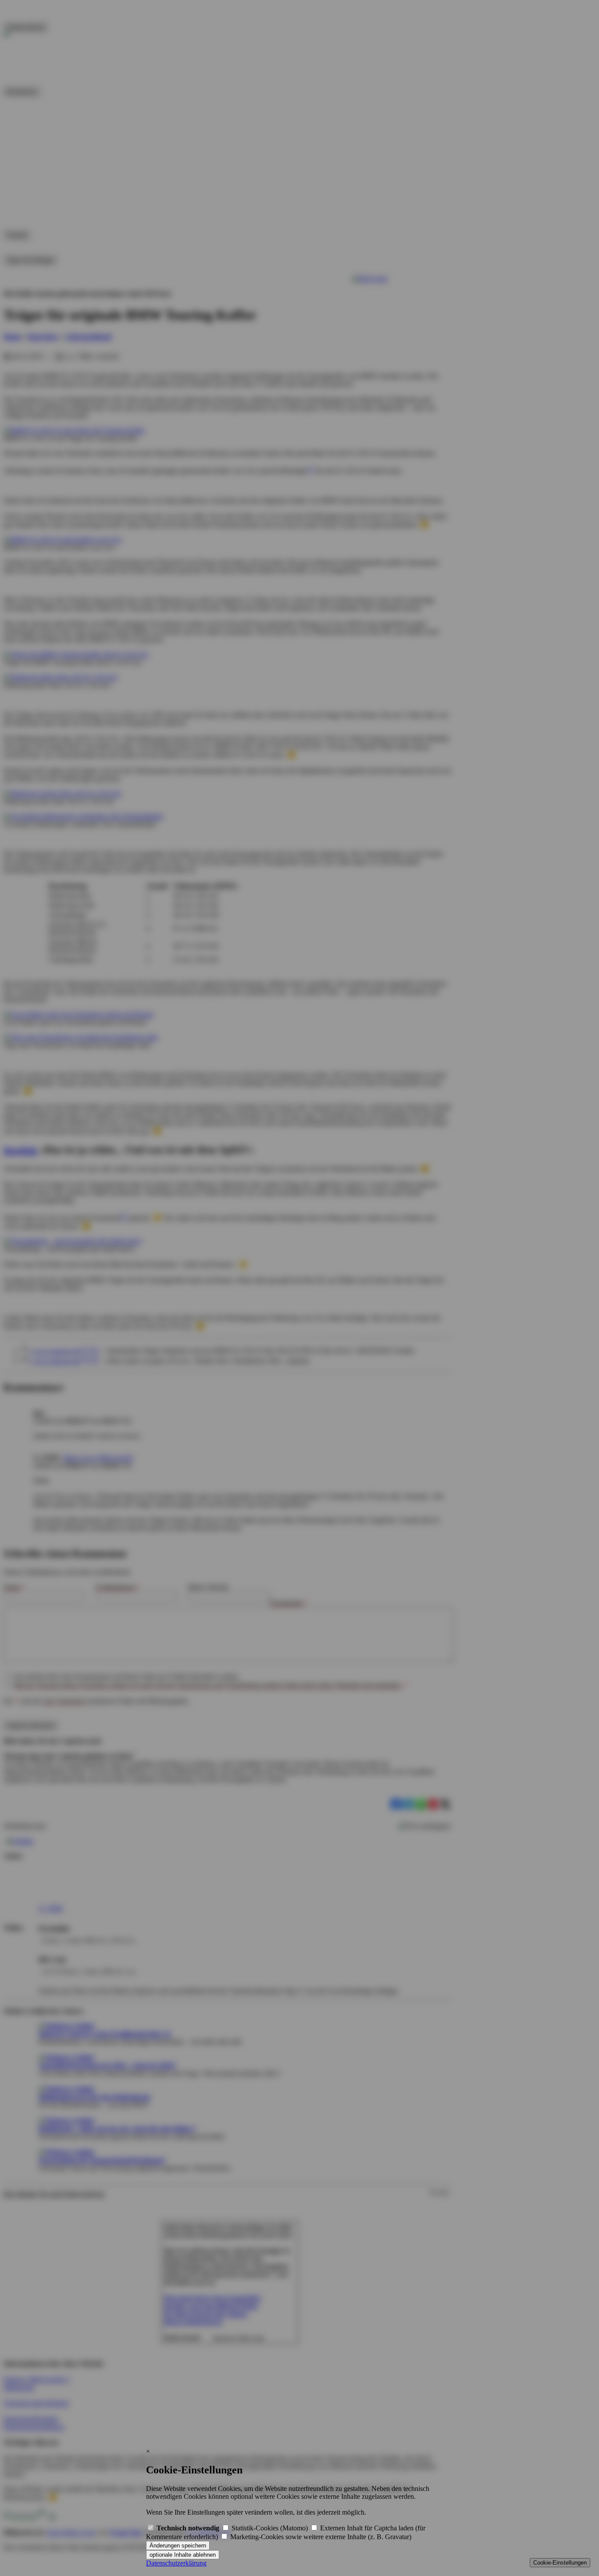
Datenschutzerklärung (176, 2563)
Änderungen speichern (178, 2546)
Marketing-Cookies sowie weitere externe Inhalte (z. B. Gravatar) (320, 2537)
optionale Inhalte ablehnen (183, 2555)
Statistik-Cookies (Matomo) (270, 2528)
